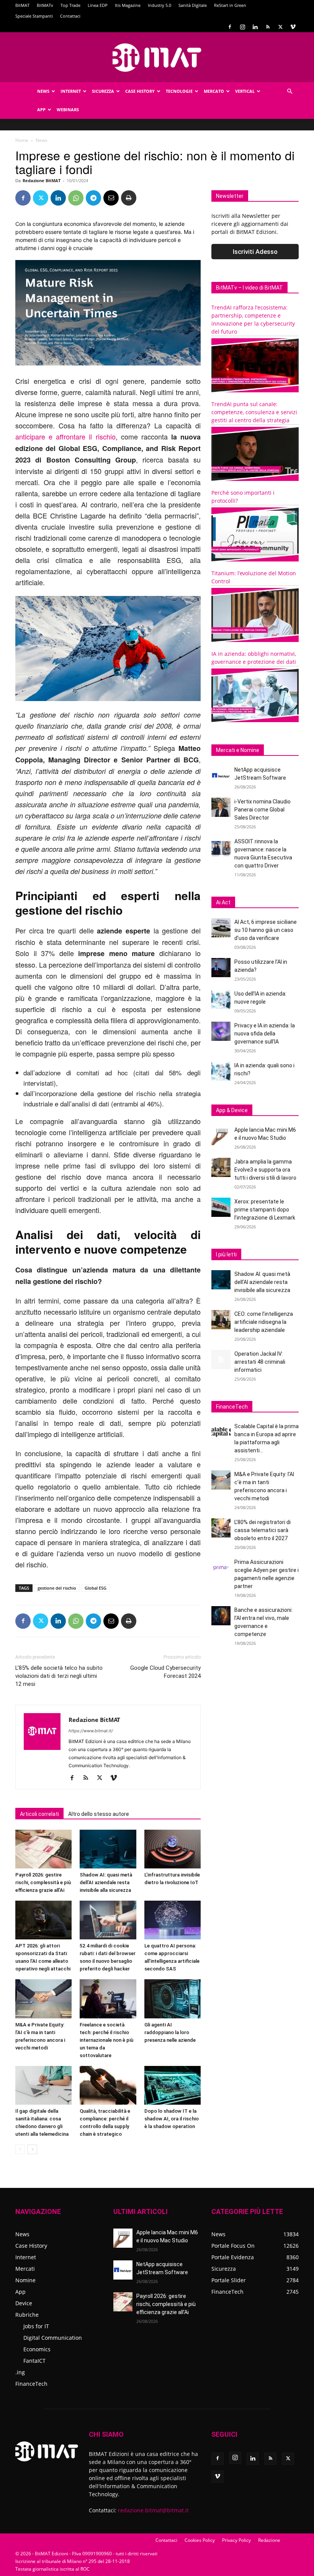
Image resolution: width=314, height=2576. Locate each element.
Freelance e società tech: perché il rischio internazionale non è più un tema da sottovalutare (106, 2040)
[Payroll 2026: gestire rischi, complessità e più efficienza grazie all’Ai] (43, 1849)
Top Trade (70, 5)
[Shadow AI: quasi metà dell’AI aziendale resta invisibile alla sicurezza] (108, 1849)
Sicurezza (103, 91)
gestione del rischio (57, 1588)
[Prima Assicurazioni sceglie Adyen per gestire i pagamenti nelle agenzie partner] (221, 1568)
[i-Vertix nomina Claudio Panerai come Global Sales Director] (221, 807)
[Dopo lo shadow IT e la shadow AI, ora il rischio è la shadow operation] (173, 2085)
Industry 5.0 (159, 5)
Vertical (245, 91)
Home (22, 140)
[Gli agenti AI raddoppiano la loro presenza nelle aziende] (173, 1999)
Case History (140, 91)
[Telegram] (93, 198)
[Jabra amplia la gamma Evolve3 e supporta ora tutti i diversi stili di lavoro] (221, 1167)
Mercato (214, 91)
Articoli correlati (39, 1814)
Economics (37, 2349)
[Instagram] (242, 27)
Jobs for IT (36, 2326)
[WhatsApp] (76, 198)
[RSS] (268, 27)
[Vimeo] (293, 27)
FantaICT (34, 2361)
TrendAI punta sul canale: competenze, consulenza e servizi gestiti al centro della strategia (254, 412)
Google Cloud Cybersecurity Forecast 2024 (165, 1672)
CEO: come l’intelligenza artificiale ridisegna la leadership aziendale (264, 1322)
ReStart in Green (230, 5)
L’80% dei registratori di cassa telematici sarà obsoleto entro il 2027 (262, 1530)
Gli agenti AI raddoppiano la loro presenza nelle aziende (170, 2032)
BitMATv (45, 5)
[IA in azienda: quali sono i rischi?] (221, 1071)
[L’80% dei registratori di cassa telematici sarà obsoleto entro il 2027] (221, 1528)
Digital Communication (53, 2338)
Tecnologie (179, 91)
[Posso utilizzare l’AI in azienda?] (221, 968)
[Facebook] (230, 27)
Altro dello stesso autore (99, 1814)
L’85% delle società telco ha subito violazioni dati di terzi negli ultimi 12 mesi (59, 1676)
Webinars (68, 109)
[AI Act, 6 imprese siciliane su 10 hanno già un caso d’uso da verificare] (221, 928)
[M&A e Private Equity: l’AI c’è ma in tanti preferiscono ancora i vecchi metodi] (43, 1999)
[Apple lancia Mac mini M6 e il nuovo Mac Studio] (221, 1136)
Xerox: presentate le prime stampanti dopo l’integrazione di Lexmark (265, 1210)
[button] (289, 91)
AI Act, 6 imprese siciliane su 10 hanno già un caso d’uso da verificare (266, 930)
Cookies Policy (200, 2540)
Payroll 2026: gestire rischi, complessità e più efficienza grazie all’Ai (43, 1882)
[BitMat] (157, 58)
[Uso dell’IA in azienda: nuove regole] (221, 999)
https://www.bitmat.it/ (91, 1731)
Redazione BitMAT (42, 180)
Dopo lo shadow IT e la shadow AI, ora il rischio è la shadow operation (172, 2119)
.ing (20, 2372)
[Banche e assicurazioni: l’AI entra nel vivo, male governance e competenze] (221, 1616)
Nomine (25, 2280)
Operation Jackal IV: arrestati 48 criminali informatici (260, 1362)
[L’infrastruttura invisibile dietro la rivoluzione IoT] (173, 1849)
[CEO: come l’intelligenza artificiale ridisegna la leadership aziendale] (221, 1320)
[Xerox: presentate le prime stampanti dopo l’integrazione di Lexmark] (221, 1207)
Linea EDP (98, 5)
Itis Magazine (128, 5)
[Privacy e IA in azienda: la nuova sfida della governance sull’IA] (221, 1031)
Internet (71, 91)
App (41, 109)
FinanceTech (31, 2384)
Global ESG (96, 1588)
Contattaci (70, 16)
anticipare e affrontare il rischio (65, 436)
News (43, 91)
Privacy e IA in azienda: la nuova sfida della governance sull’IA (265, 1034)
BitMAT (22, 5)
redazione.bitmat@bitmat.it (153, 2510)
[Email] (111, 198)
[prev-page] (20, 2149)
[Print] (129, 198)
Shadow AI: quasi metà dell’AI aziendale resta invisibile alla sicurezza (106, 1882)
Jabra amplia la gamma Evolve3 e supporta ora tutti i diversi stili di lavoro (265, 1170)
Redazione (269, 2540)
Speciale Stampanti (34, 16)
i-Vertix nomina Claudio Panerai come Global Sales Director (262, 810)
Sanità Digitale (193, 5)
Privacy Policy (236, 2540)
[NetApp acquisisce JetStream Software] (221, 775)
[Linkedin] (255, 27)
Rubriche (27, 2315)
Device (24, 2303)
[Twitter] (280, 27)
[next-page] (32, 2149)
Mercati (25, 2269)
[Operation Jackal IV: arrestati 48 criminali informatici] (221, 1360)
